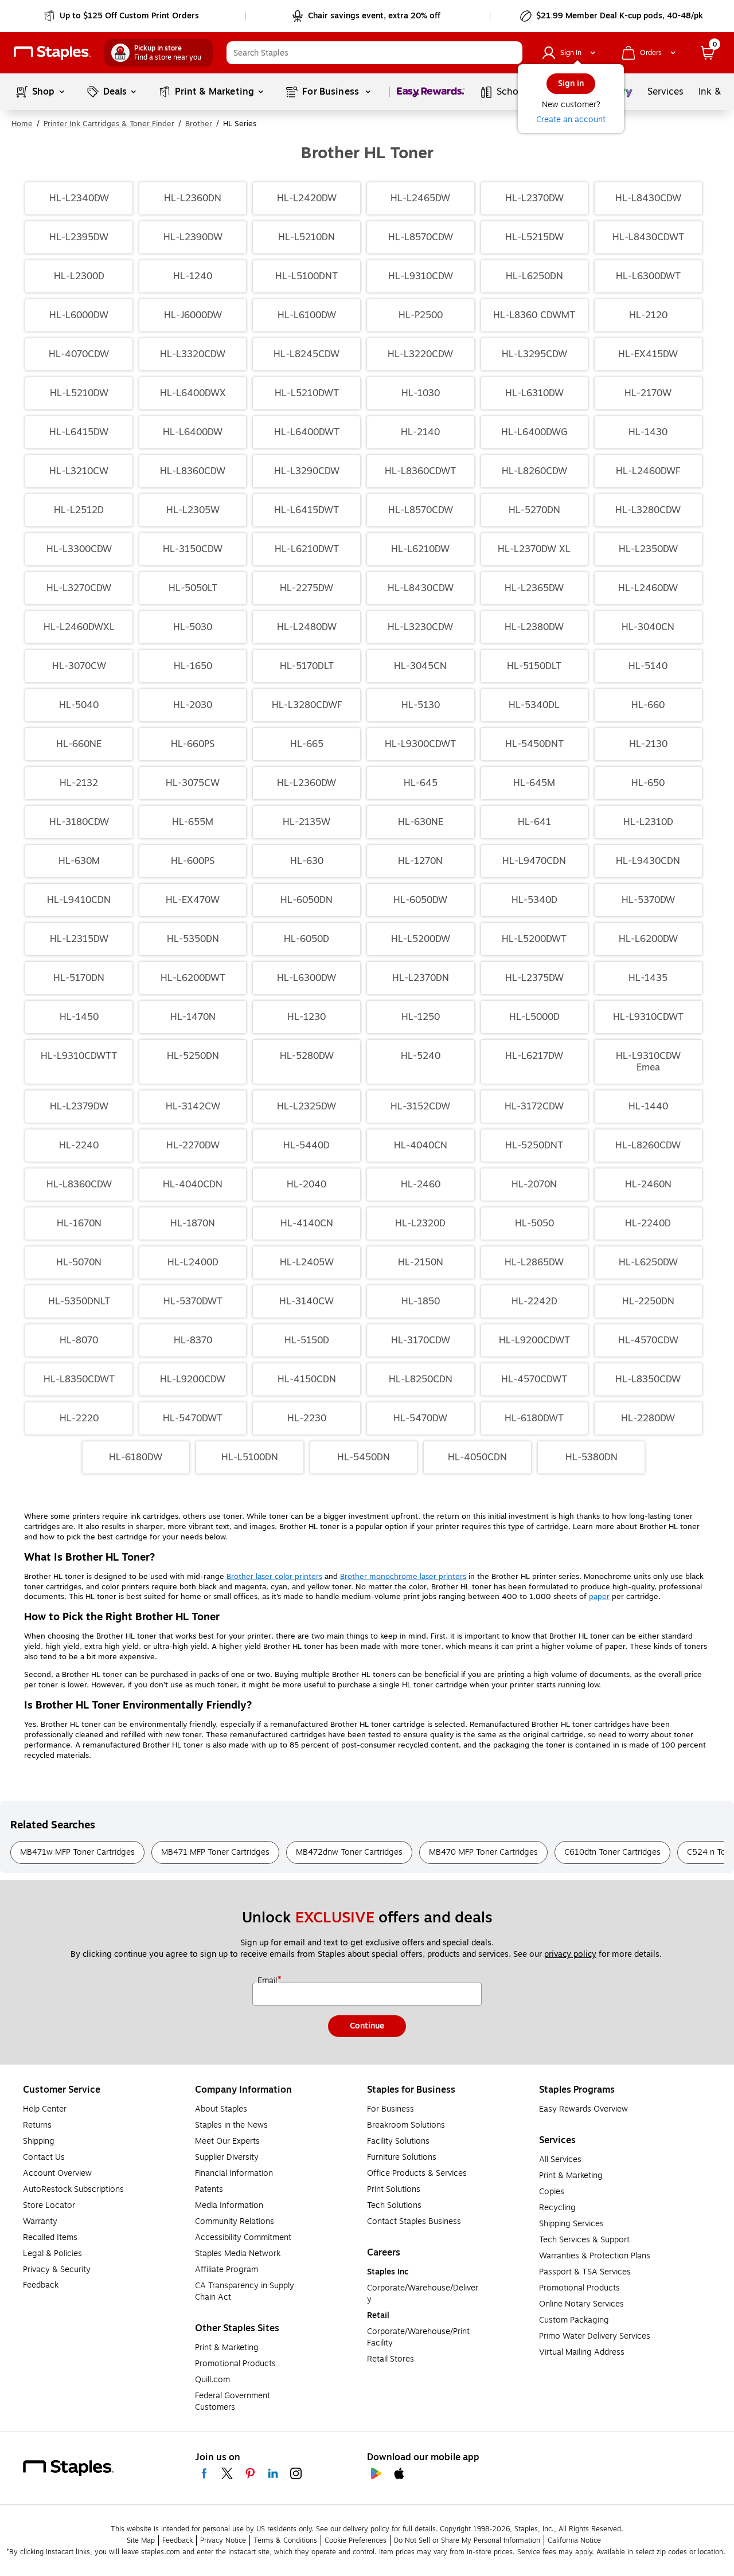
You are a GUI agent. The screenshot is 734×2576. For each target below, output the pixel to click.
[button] (511, 53)
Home (22, 124)
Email (268, 1981)
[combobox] (374, 53)
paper (599, 1597)
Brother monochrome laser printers (403, 1577)
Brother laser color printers (274, 1577)
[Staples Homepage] (52, 53)
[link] (122, 16)
